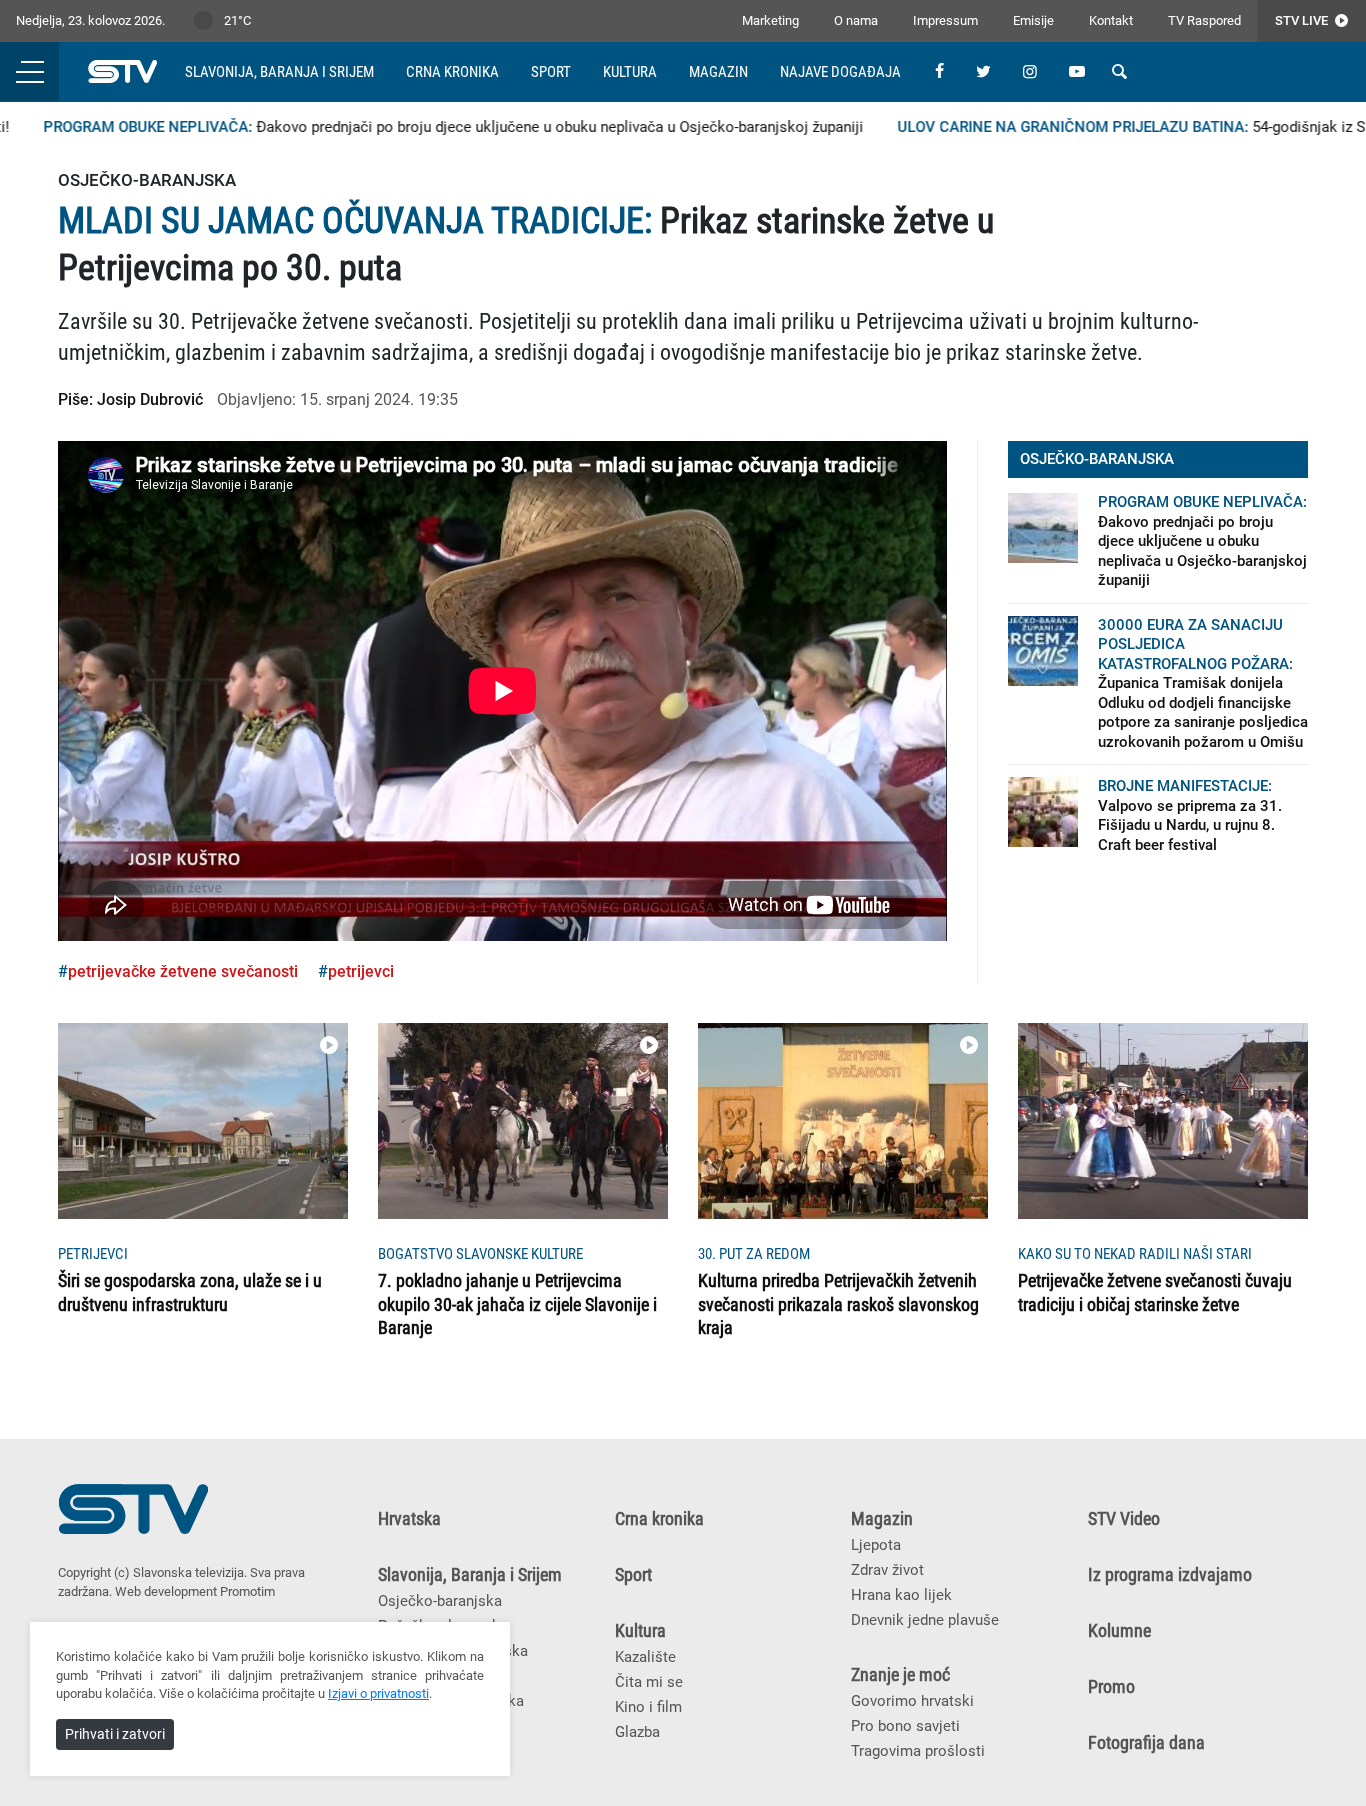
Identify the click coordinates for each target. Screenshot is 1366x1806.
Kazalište (645, 1657)
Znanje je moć (900, 1675)
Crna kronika (452, 72)
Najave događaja (840, 72)
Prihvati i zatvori (115, 1734)
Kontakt (1111, 20)
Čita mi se (649, 1682)
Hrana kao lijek (901, 1595)
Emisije (1033, 20)
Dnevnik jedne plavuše (925, 1620)
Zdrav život (887, 1570)
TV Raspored (1204, 20)
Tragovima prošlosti (918, 1751)
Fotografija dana (1146, 1743)
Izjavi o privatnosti (378, 1693)
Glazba (637, 1732)
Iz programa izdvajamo (1170, 1575)
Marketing (770, 20)
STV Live (1303, 20)
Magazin (718, 72)
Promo (1111, 1687)
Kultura (630, 72)
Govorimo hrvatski (912, 1701)
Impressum (945, 20)
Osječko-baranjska (440, 1601)
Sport (551, 72)
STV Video (1124, 1519)
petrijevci (361, 971)
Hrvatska (409, 1519)
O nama (856, 20)
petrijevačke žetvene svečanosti (183, 971)
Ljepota (876, 1545)
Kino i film (648, 1707)
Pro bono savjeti (905, 1726)
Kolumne (1119, 1631)
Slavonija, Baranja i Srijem (279, 72)
